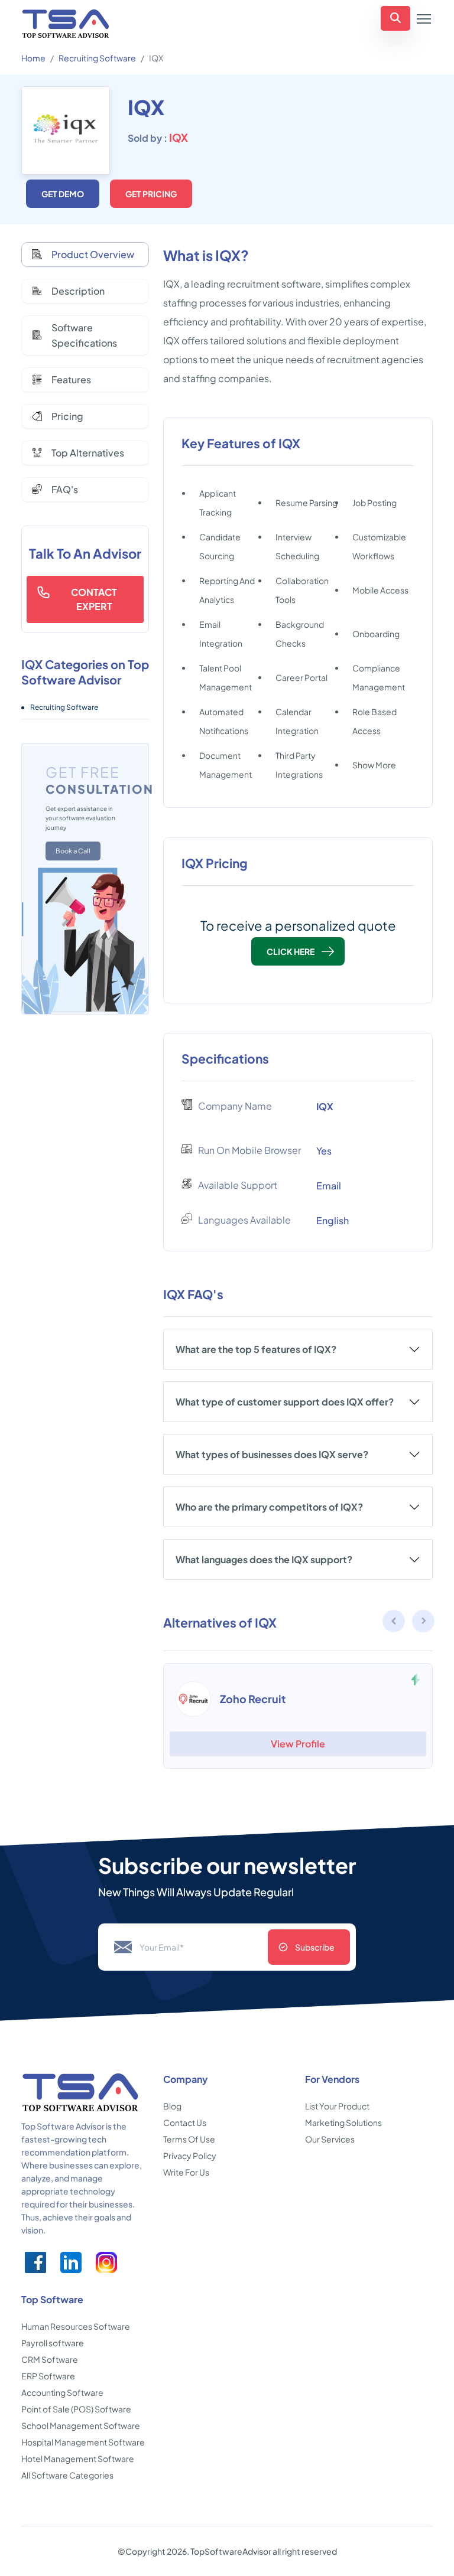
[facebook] (35, 2262)
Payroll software (53, 2343)
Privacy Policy (190, 2156)
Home (33, 58)
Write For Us (186, 2172)
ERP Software (48, 2376)
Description (78, 291)
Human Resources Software (76, 2326)
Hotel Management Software (78, 2458)
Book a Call (73, 851)
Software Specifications (84, 335)
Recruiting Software (97, 58)
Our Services (330, 2139)
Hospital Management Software (83, 2442)
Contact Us (185, 2122)
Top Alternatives (88, 453)
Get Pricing (151, 194)
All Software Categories (67, 2475)
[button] (424, 1623)
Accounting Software (62, 2392)
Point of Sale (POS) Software (76, 2409)
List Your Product (337, 2106)
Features (71, 379)
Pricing (67, 416)
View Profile (298, 1744)
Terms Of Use (189, 2139)
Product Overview (93, 254)
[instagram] (106, 2262)
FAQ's (65, 489)
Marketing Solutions (343, 2122)
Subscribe (315, 1947)
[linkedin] (71, 2262)
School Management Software (81, 2425)
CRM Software (50, 2359)
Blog (172, 2106)
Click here (291, 951)
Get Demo (63, 194)
